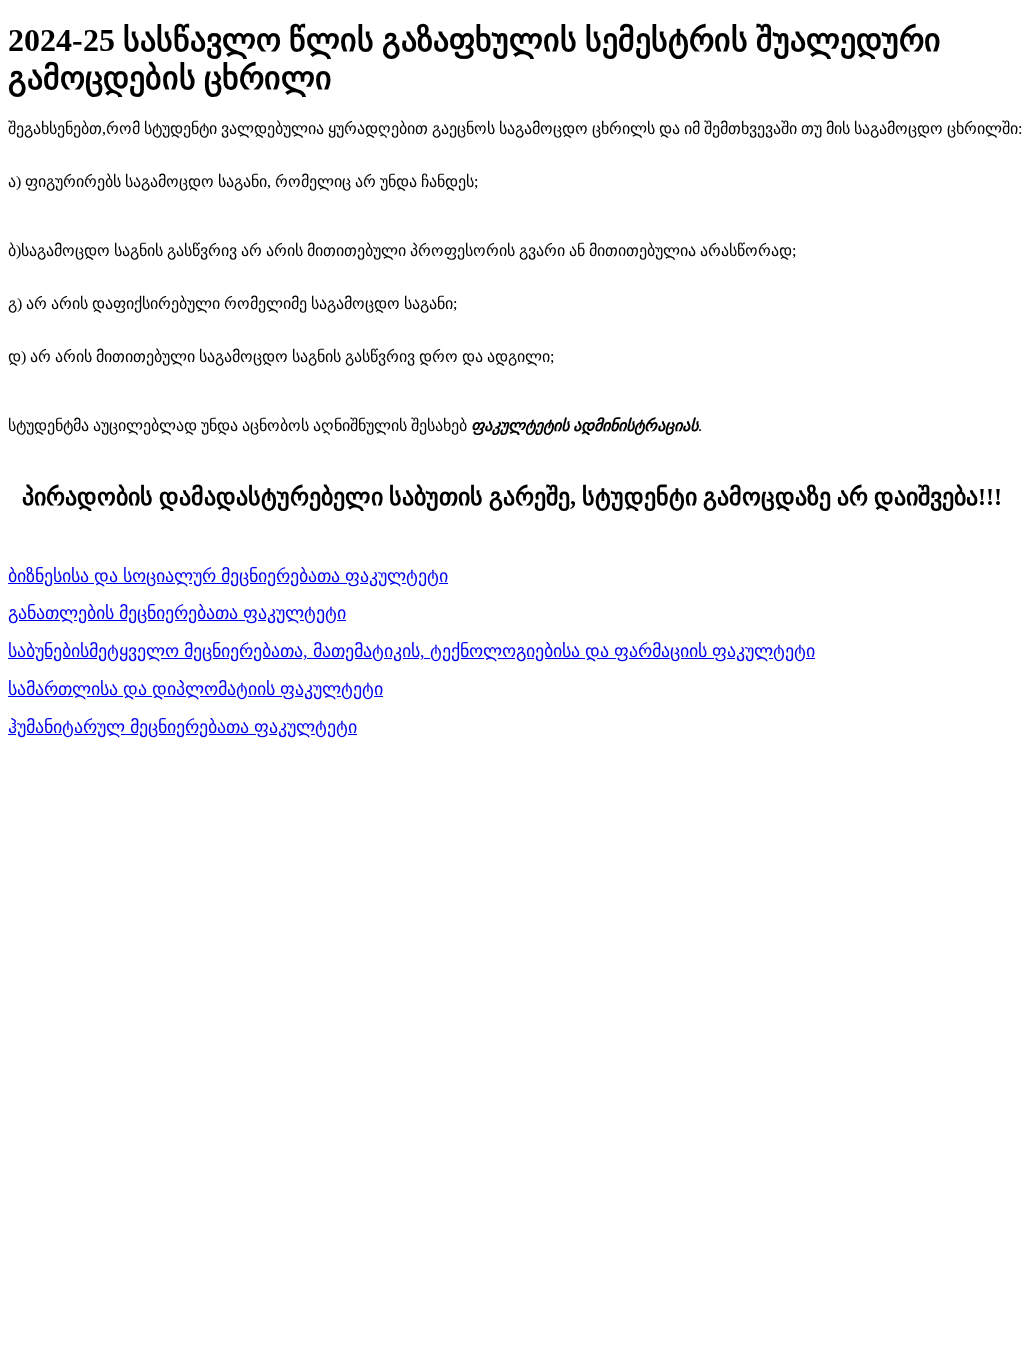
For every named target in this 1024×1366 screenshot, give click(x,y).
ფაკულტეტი (294, 613)
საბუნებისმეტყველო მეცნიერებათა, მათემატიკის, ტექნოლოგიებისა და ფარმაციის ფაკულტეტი (411, 651)
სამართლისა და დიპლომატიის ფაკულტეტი (195, 689)
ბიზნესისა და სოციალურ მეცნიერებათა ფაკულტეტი (228, 576)
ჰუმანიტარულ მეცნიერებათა (131, 727)
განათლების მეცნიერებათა (125, 613)
